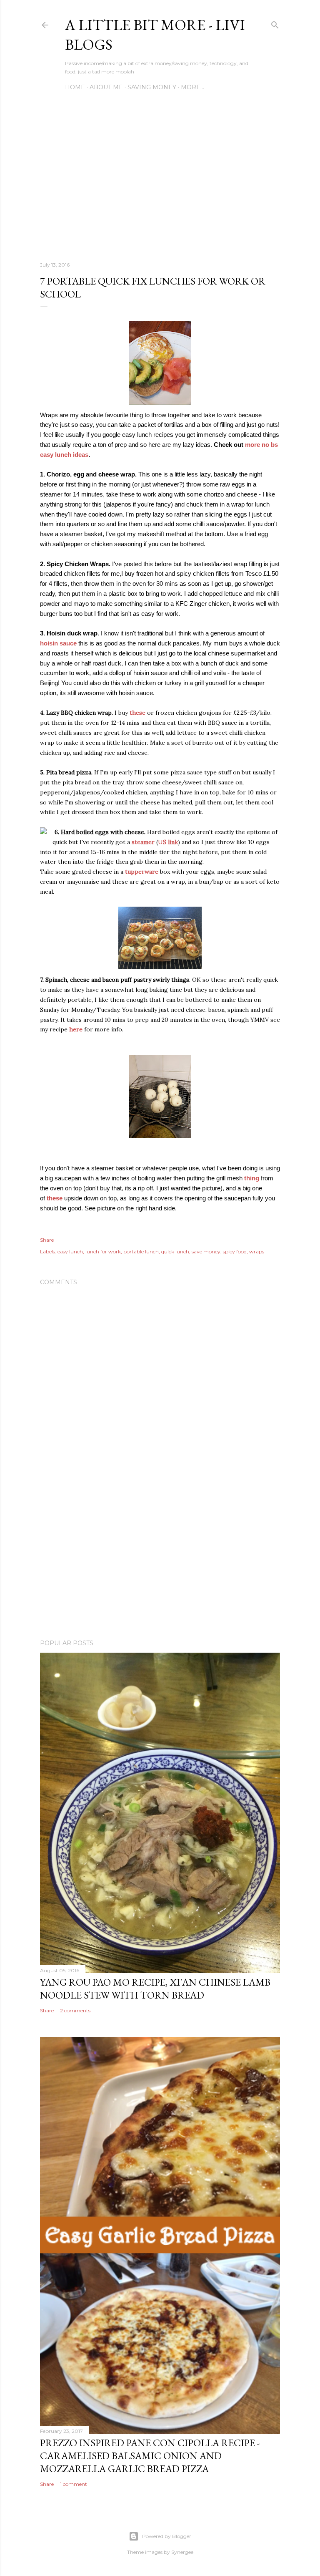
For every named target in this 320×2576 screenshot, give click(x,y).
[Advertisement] (160, 182)
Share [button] (47, 1240)
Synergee (182, 2552)
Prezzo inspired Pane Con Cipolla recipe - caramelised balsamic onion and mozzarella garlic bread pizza (150, 2456)
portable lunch (141, 1251)
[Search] (275, 23)
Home (75, 87)
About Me (106, 87)
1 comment (74, 2484)
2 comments (75, 2010)
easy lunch (70, 1251)
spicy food (235, 1251)
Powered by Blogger (167, 2536)
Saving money (152, 87)
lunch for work (103, 1251)
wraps (257, 1251)
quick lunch (175, 1251)
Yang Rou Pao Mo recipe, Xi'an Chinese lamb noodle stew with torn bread (155, 1989)
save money (206, 1251)
